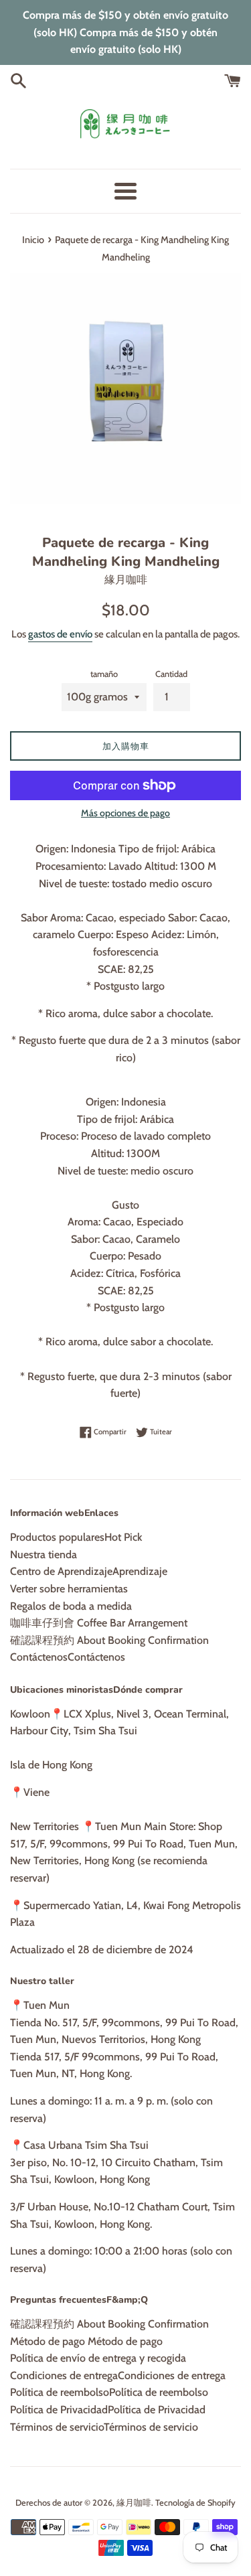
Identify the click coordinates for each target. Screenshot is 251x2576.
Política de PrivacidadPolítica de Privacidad (108, 2410)
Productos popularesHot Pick (76, 1537)
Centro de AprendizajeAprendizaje (89, 1571)
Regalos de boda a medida (71, 1606)
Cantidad (171, 674)
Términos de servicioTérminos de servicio (104, 2427)
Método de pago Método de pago (86, 2341)
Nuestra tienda (44, 1555)
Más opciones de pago (125, 813)
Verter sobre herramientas (69, 1589)
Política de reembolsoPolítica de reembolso (109, 2392)
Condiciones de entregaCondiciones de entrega (118, 2375)
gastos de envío (60, 634)
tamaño (104, 674)
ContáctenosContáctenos (68, 1657)
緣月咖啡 (134, 2503)
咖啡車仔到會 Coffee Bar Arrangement (99, 1623)
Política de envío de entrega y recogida (98, 2358)
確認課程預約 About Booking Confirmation (109, 1640)
